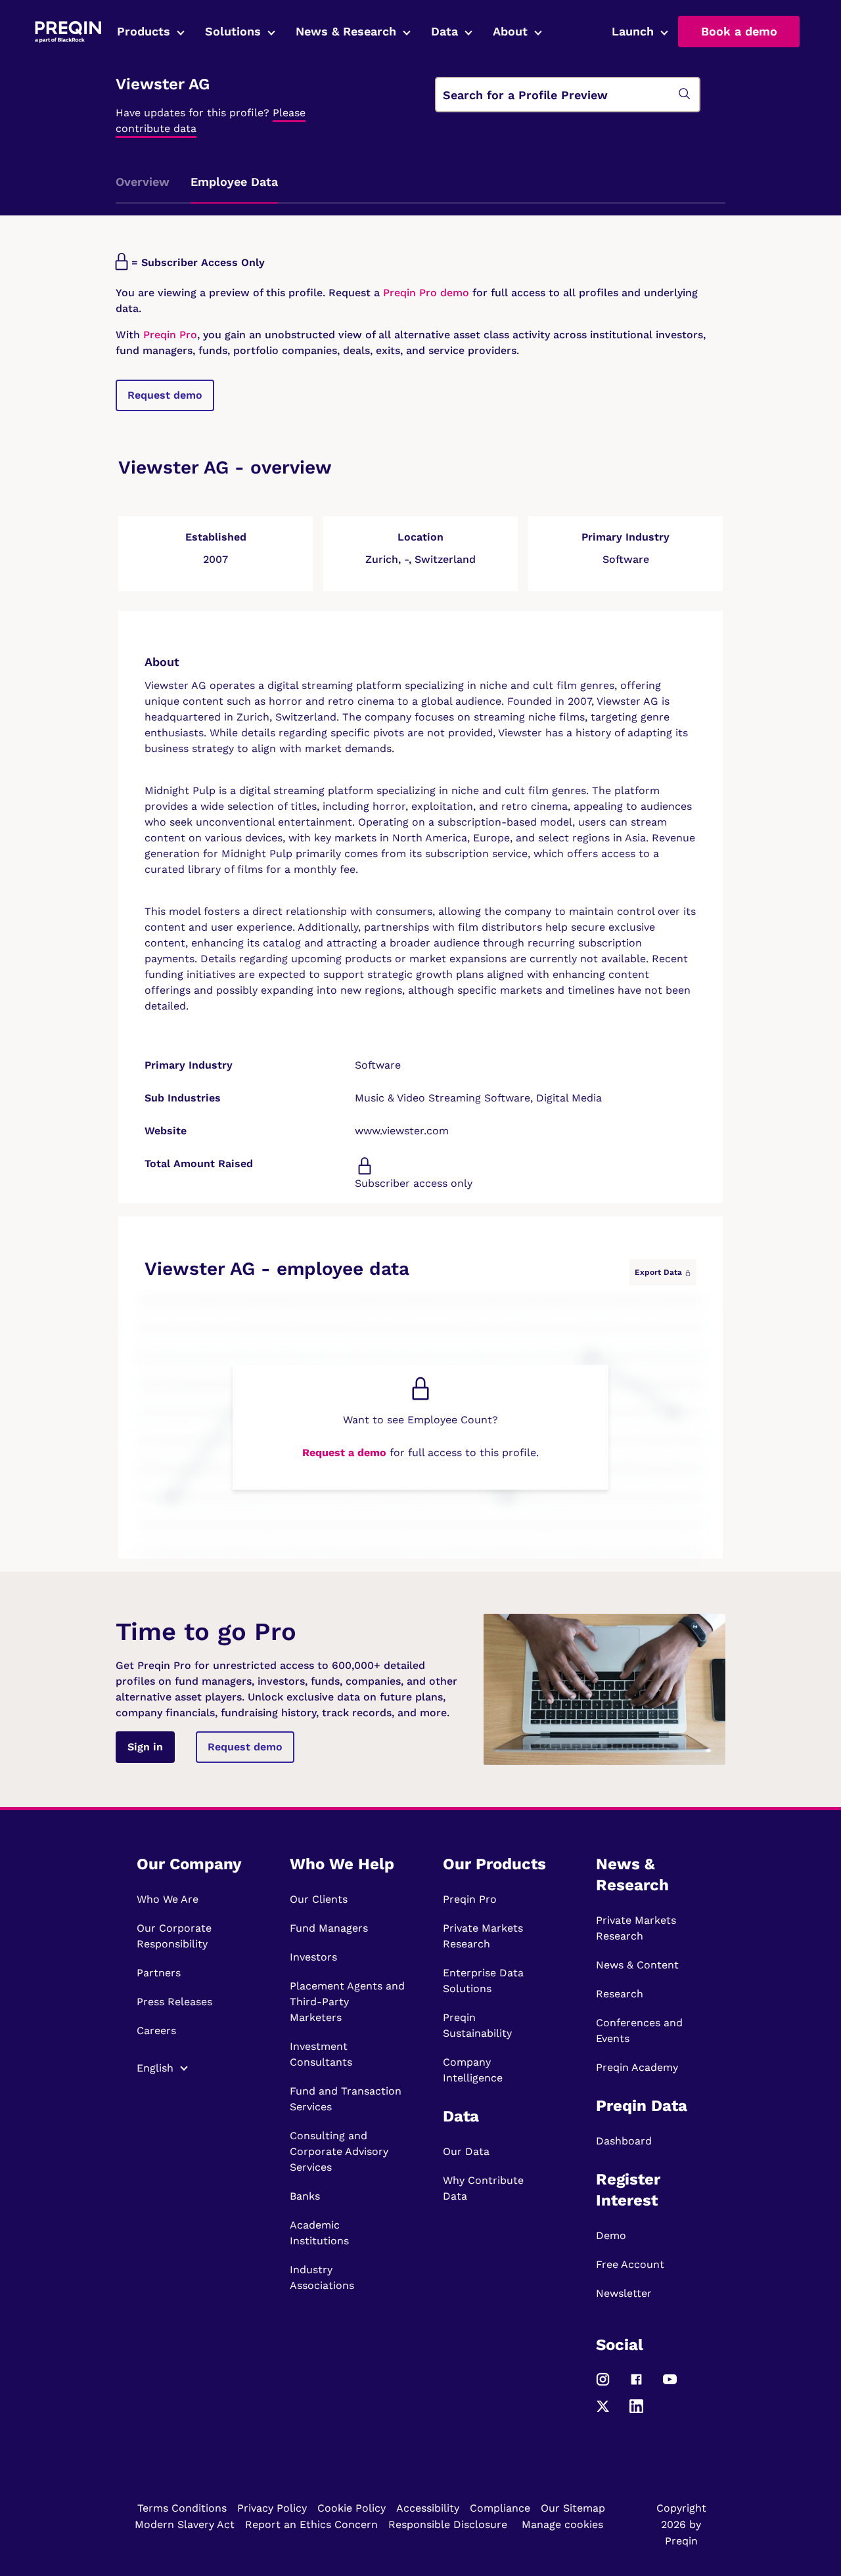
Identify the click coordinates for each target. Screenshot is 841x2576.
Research (620, 1994)
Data (444, 31)
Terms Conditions (182, 2508)
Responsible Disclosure (448, 2524)
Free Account (630, 2264)
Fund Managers (329, 1928)
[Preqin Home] (68, 32)
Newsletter (624, 2293)
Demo (611, 2235)
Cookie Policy (352, 2508)
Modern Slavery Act (185, 2524)
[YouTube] (670, 2385)
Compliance (500, 2508)
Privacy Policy (272, 2508)
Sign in (145, 1747)
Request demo (165, 395)
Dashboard (624, 2141)
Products (144, 31)
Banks (305, 2196)
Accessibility (428, 2508)
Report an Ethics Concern (311, 2524)
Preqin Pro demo (426, 293)
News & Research (346, 31)
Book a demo (739, 31)
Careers (156, 2031)
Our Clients (319, 1899)
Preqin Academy (637, 2067)
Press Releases (174, 2002)
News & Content (637, 1965)
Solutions (233, 31)
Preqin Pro (169, 335)
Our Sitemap (573, 2508)
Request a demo (344, 1453)
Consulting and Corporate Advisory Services (339, 2151)
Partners (159, 1973)
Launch (633, 31)
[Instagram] (603, 2385)
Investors (313, 1957)
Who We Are (168, 1899)
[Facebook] (636, 2385)
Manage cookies (562, 2524)
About (510, 31)
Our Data (466, 2151)
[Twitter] (603, 2412)
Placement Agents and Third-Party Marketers (347, 2002)
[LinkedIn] (636, 2412)
